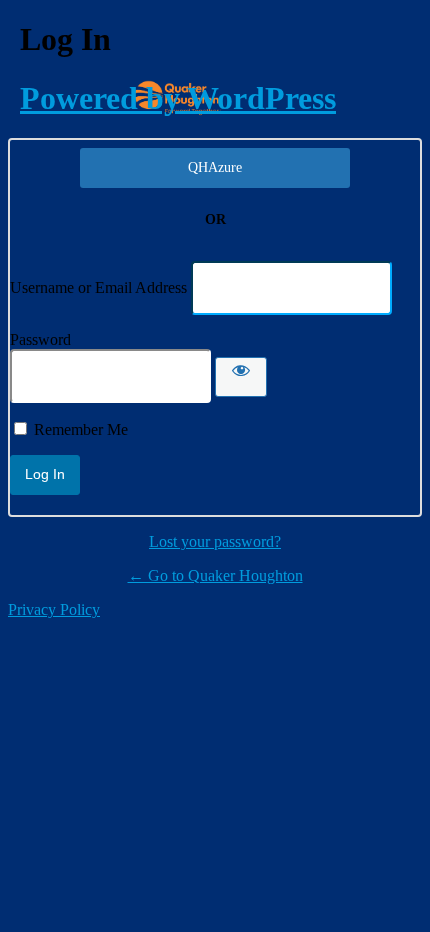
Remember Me (81, 429)
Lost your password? (215, 541)
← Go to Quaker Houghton (215, 575)
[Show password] (241, 377)
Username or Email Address (98, 287)
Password (40, 339)
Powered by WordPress (178, 98)
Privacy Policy (54, 609)
